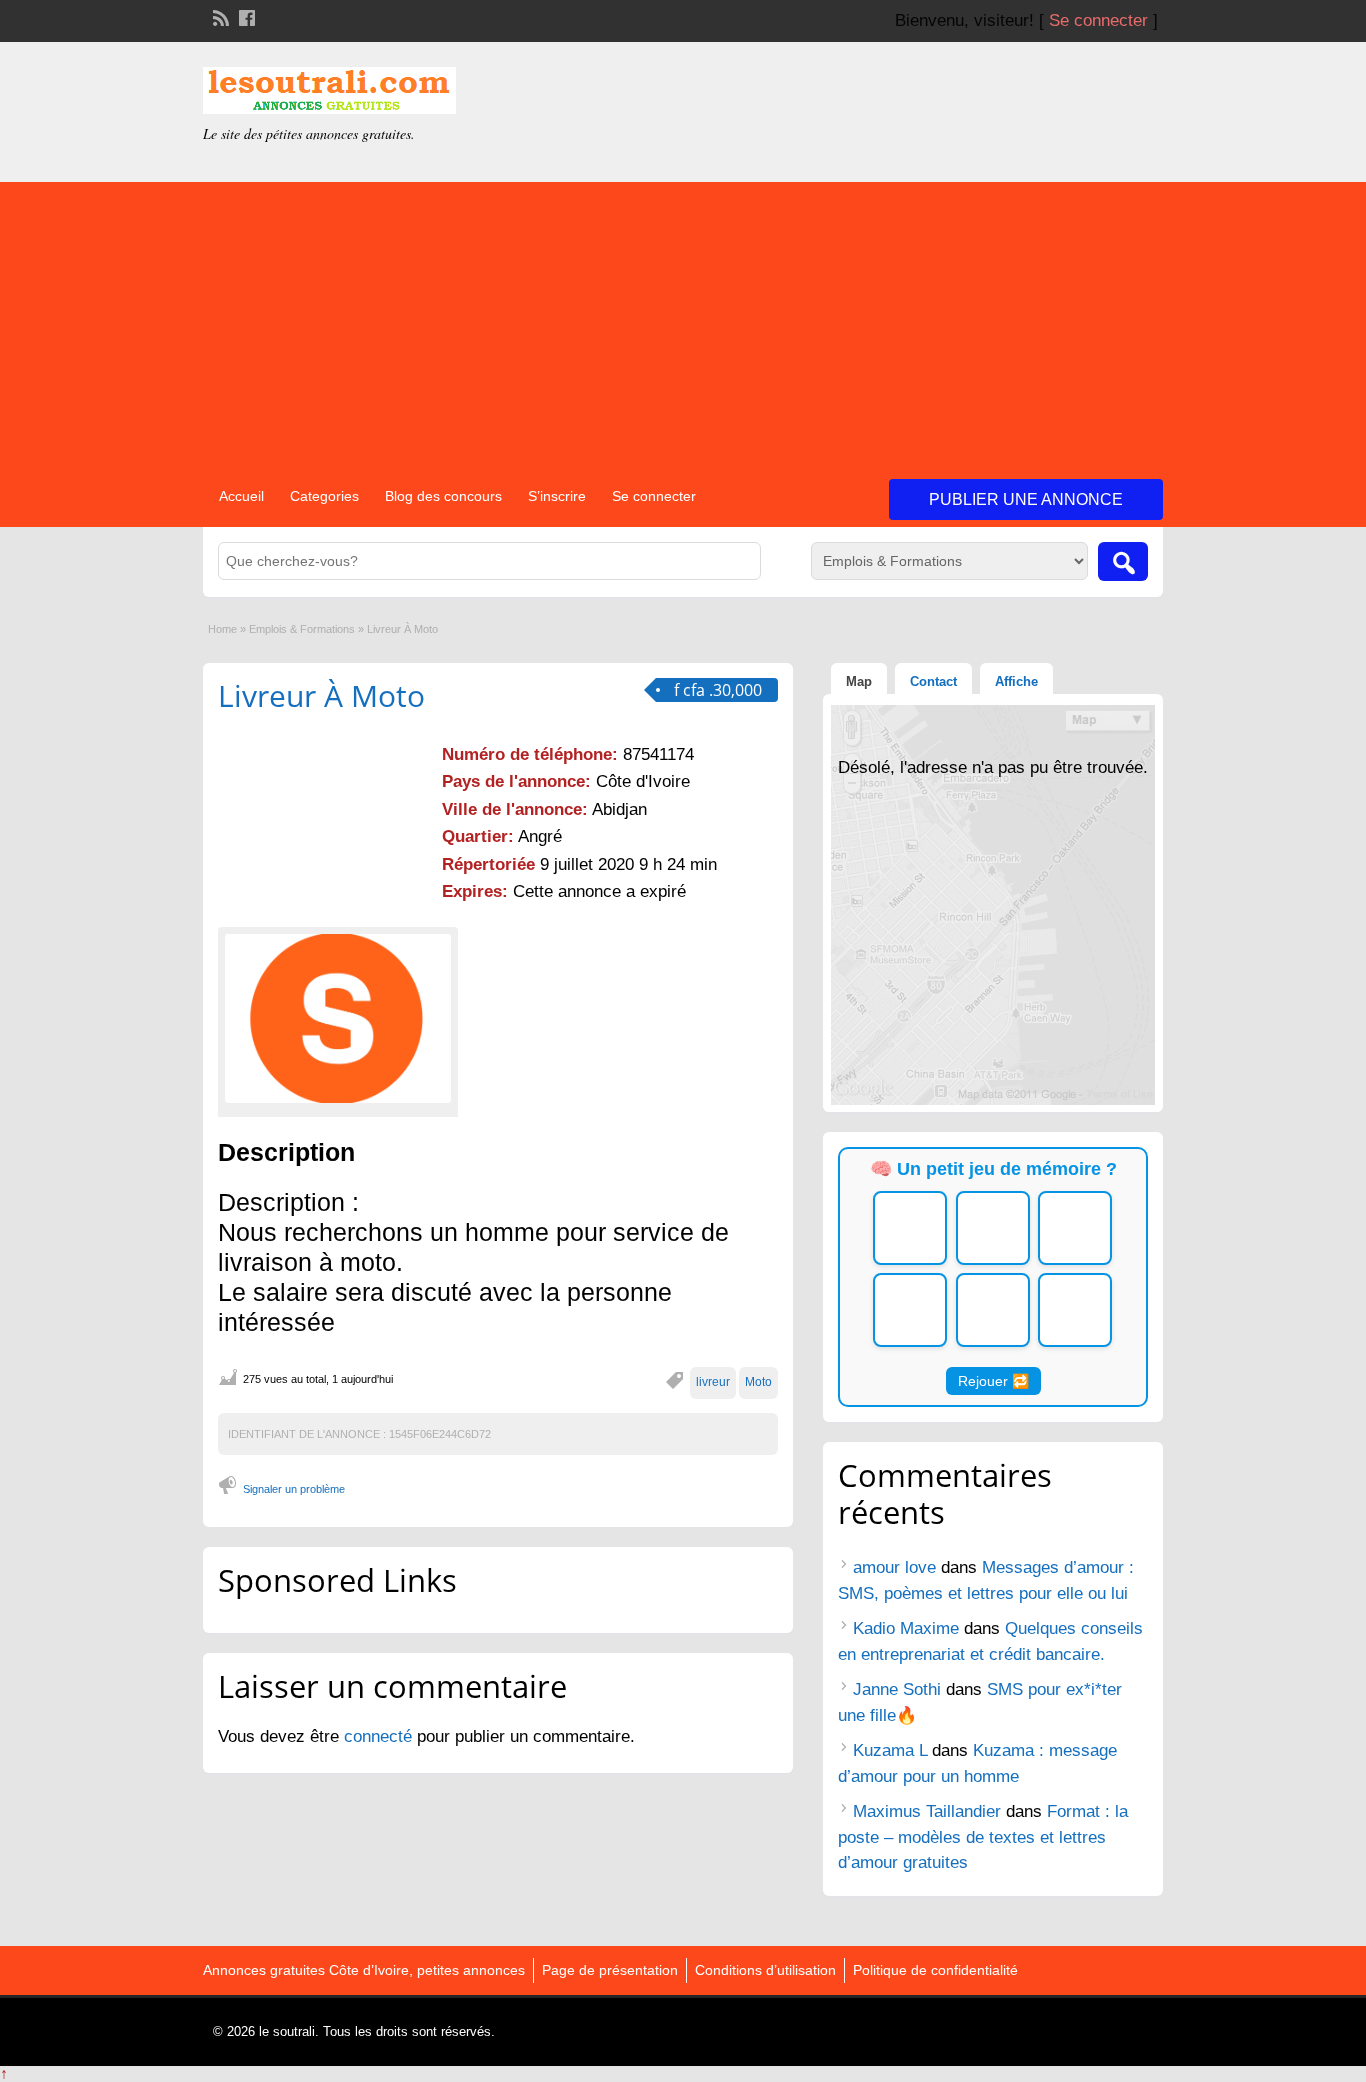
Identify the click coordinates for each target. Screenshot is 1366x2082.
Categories (324, 496)
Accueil (241, 496)
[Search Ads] (1123, 561)
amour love (894, 1567)
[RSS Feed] (219, 16)
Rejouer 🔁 (993, 1381)
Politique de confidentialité (935, 1970)
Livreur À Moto (321, 695)
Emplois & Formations (302, 629)
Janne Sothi (897, 1689)
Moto (758, 1382)
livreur (713, 1382)
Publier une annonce (1026, 499)
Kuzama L (890, 1750)
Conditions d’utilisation (765, 1970)
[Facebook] (245, 16)
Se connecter (1098, 20)
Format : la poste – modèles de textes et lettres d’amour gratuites (983, 1837)
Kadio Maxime (906, 1628)
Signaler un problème (294, 1489)
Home (222, 629)
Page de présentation (610, 1970)
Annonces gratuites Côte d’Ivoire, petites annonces (364, 1970)
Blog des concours (443, 496)
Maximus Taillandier (927, 1811)
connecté (380, 1736)
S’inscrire (557, 496)
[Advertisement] (683, 322)
